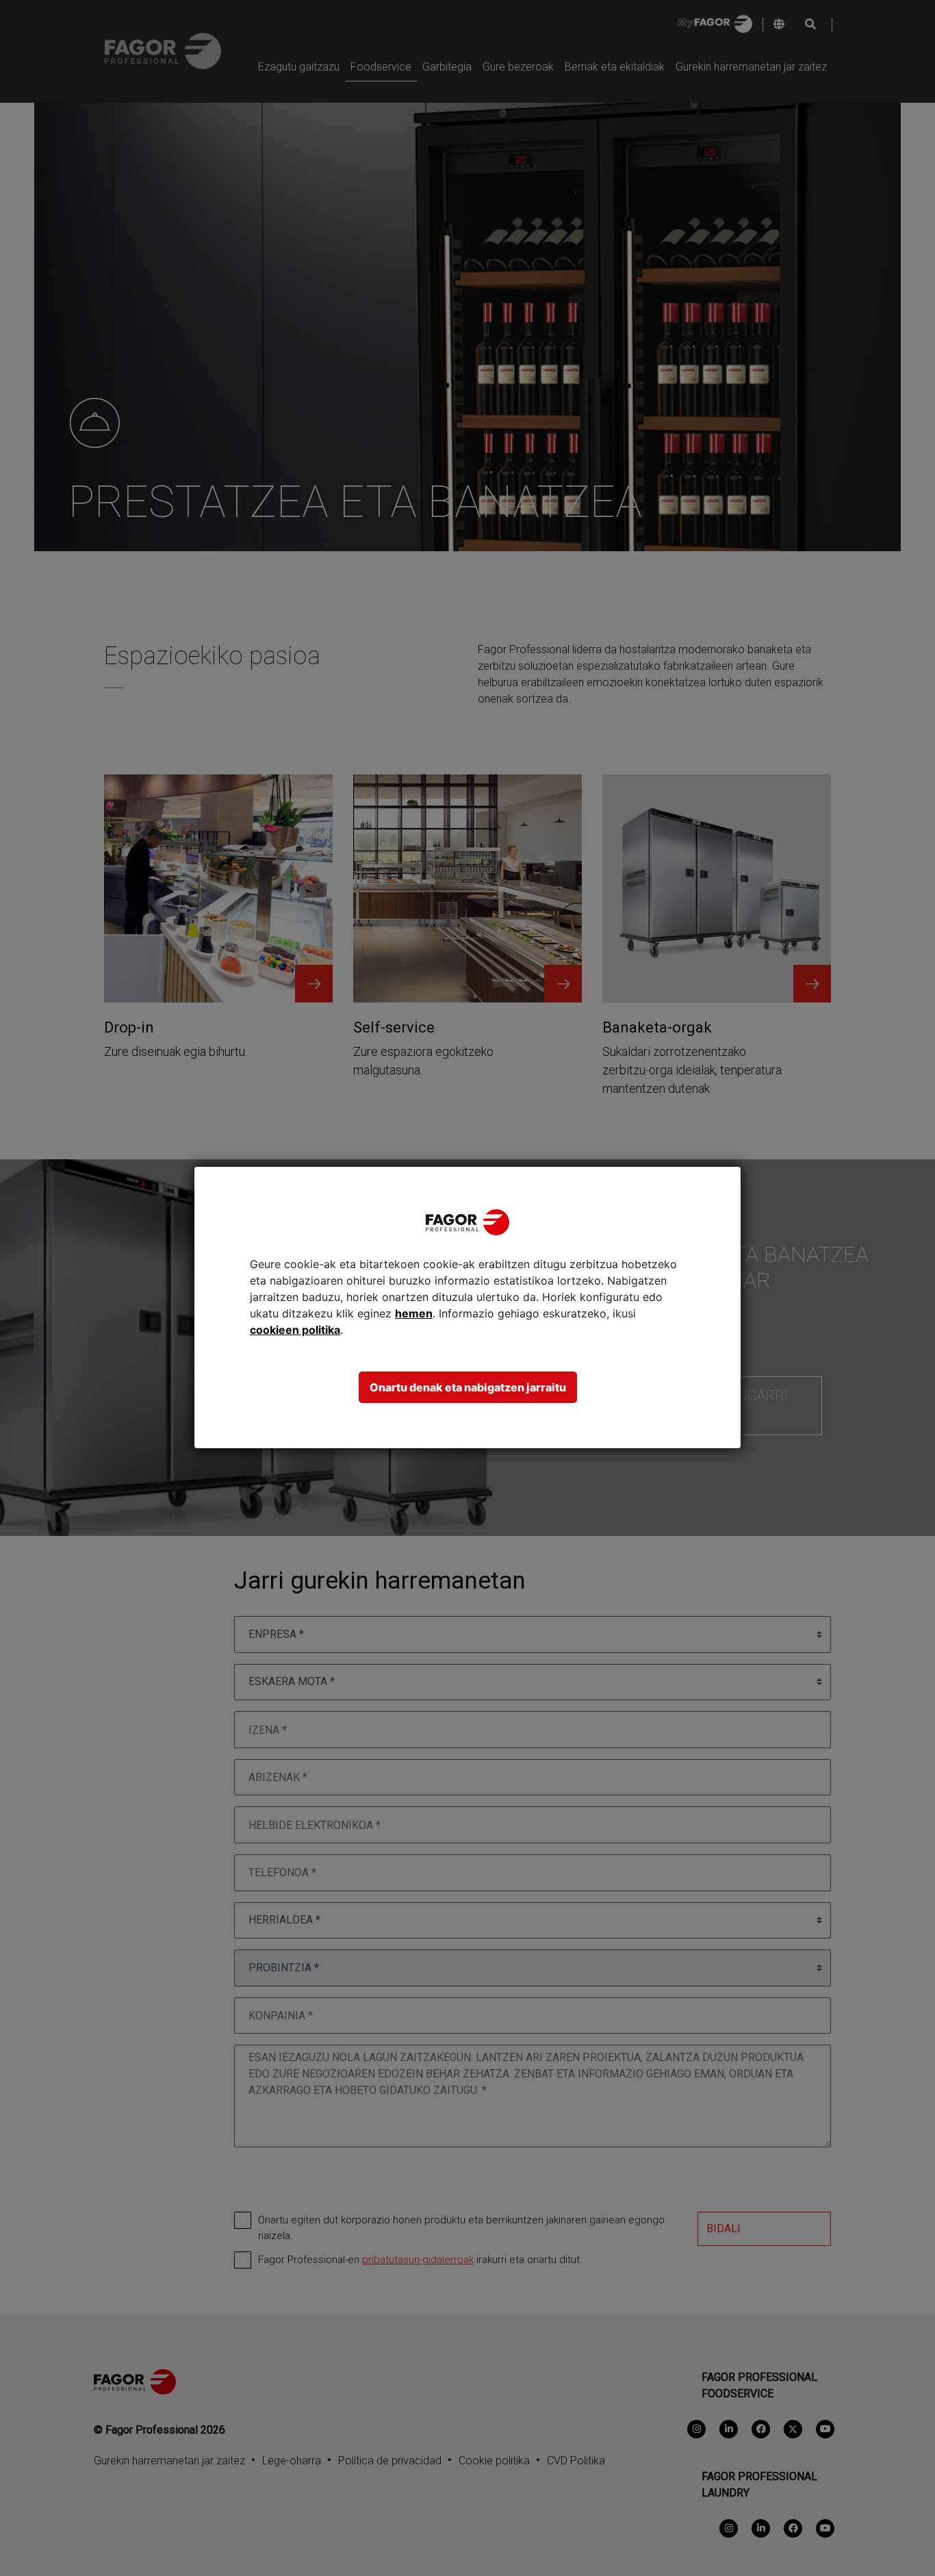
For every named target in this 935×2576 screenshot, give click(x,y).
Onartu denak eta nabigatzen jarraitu (468, 1387)
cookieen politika (295, 1330)
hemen (414, 1313)
